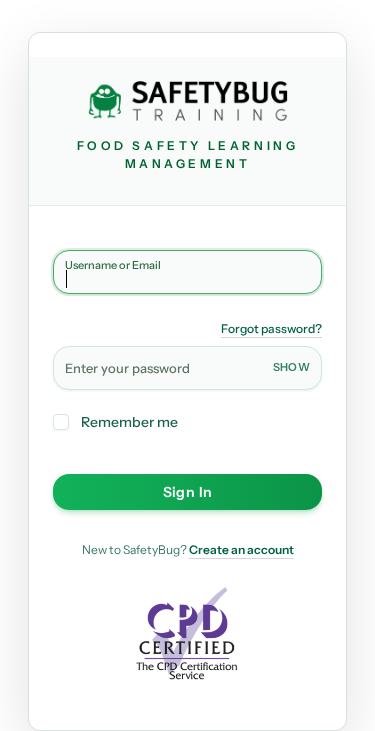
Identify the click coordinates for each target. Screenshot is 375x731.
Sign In (187, 492)
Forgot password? (271, 328)
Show (291, 367)
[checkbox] (61, 422)
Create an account (241, 549)
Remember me (129, 422)
